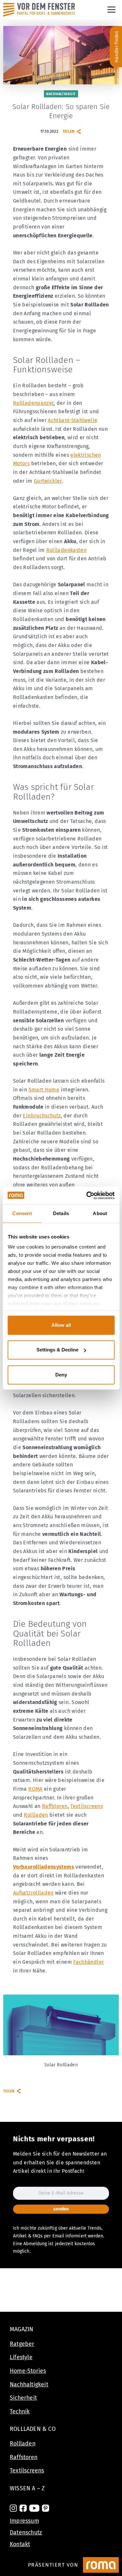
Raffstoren (55, 1806)
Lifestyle (21, 2357)
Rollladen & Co (33, 2429)
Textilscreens (87, 1806)
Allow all (61, 1325)
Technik (20, 2411)
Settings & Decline (57, 1350)
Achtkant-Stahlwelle (73, 420)
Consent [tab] (22, 1213)
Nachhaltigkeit (29, 2384)
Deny (61, 1375)
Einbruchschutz (42, 1116)
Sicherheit (23, 2398)
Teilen (68, 131)
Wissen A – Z (27, 2488)
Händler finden (117, 47)
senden (61, 2209)
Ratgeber (22, 2344)
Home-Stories (28, 2371)
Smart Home (44, 1090)
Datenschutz (26, 2532)
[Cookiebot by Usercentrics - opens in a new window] (87, 1195)
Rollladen (36, 1815)
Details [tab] (61, 1213)
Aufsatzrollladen (33, 1893)
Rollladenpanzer (33, 403)
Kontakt (20, 2544)
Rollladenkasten (66, 550)
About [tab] (100, 1213)
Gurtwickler (48, 481)
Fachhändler (88, 1962)
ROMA (35, 1789)
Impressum (24, 2521)
